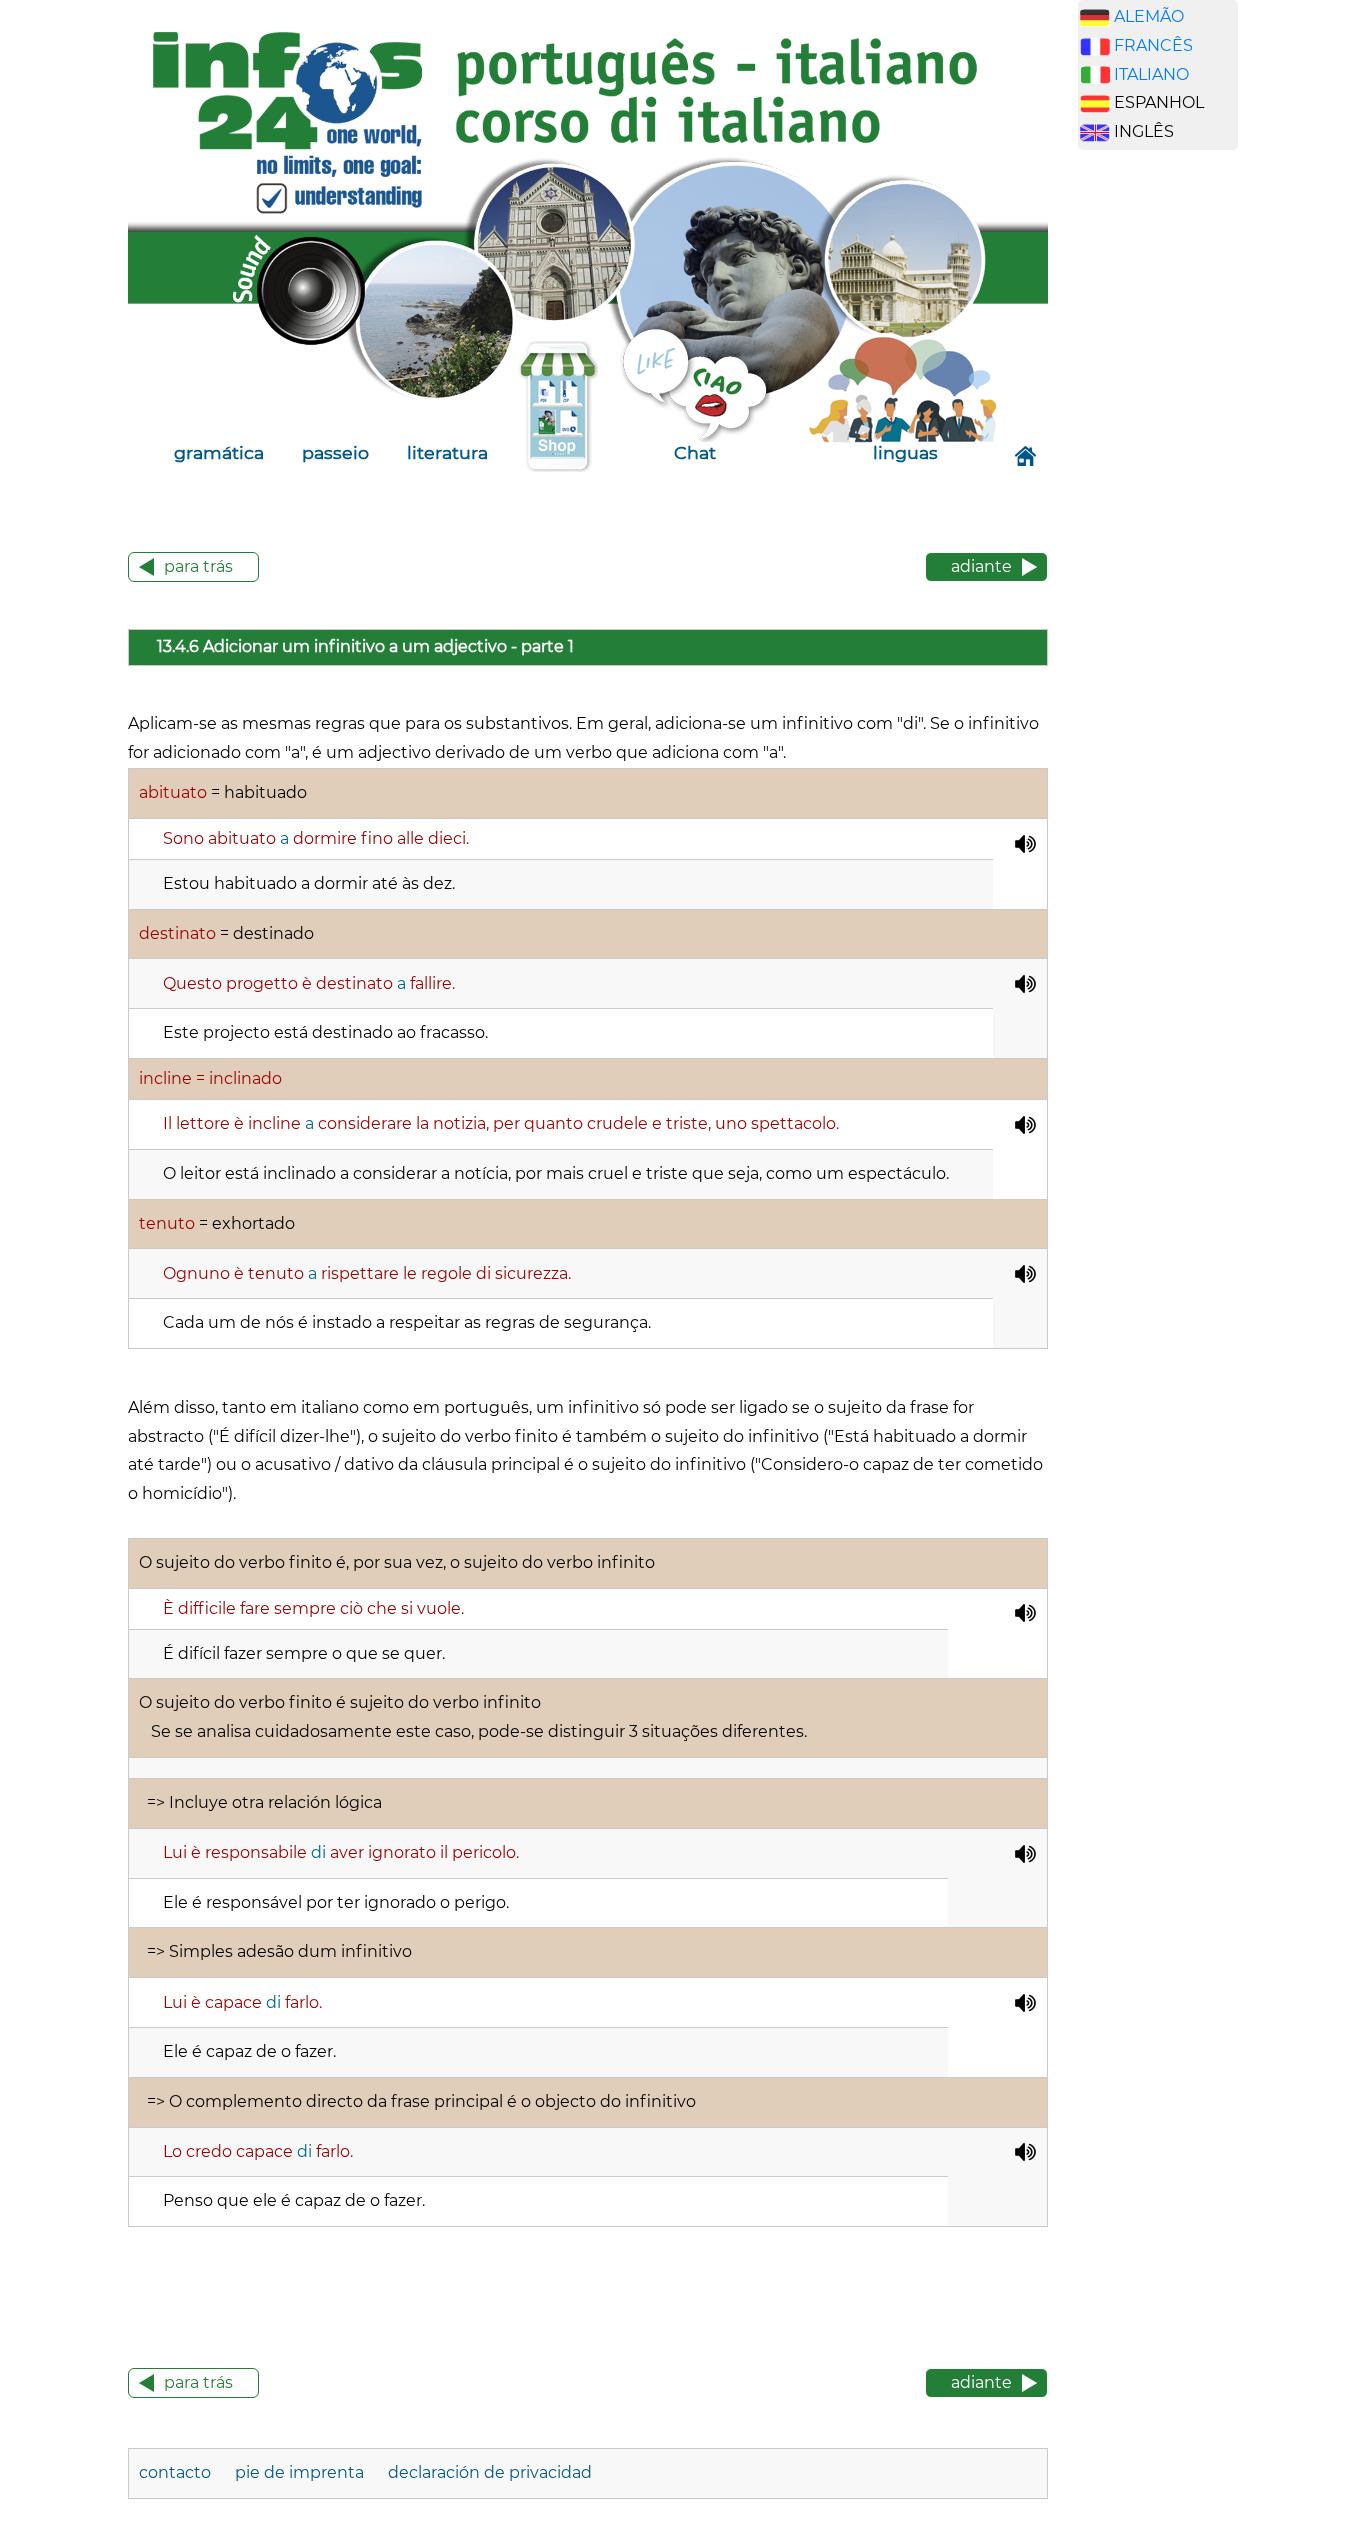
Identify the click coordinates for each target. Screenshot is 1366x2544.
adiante (981, 566)
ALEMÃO (1149, 16)
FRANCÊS (1153, 45)
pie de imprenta (299, 2472)
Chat (695, 452)
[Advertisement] (1173, 479)
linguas (905, 452)
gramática (219, 452)
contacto (175, 2472)
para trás (198, 566)
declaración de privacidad (490, 2472)
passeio (335, 452)
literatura (447, 452)
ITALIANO (1151, 74)
